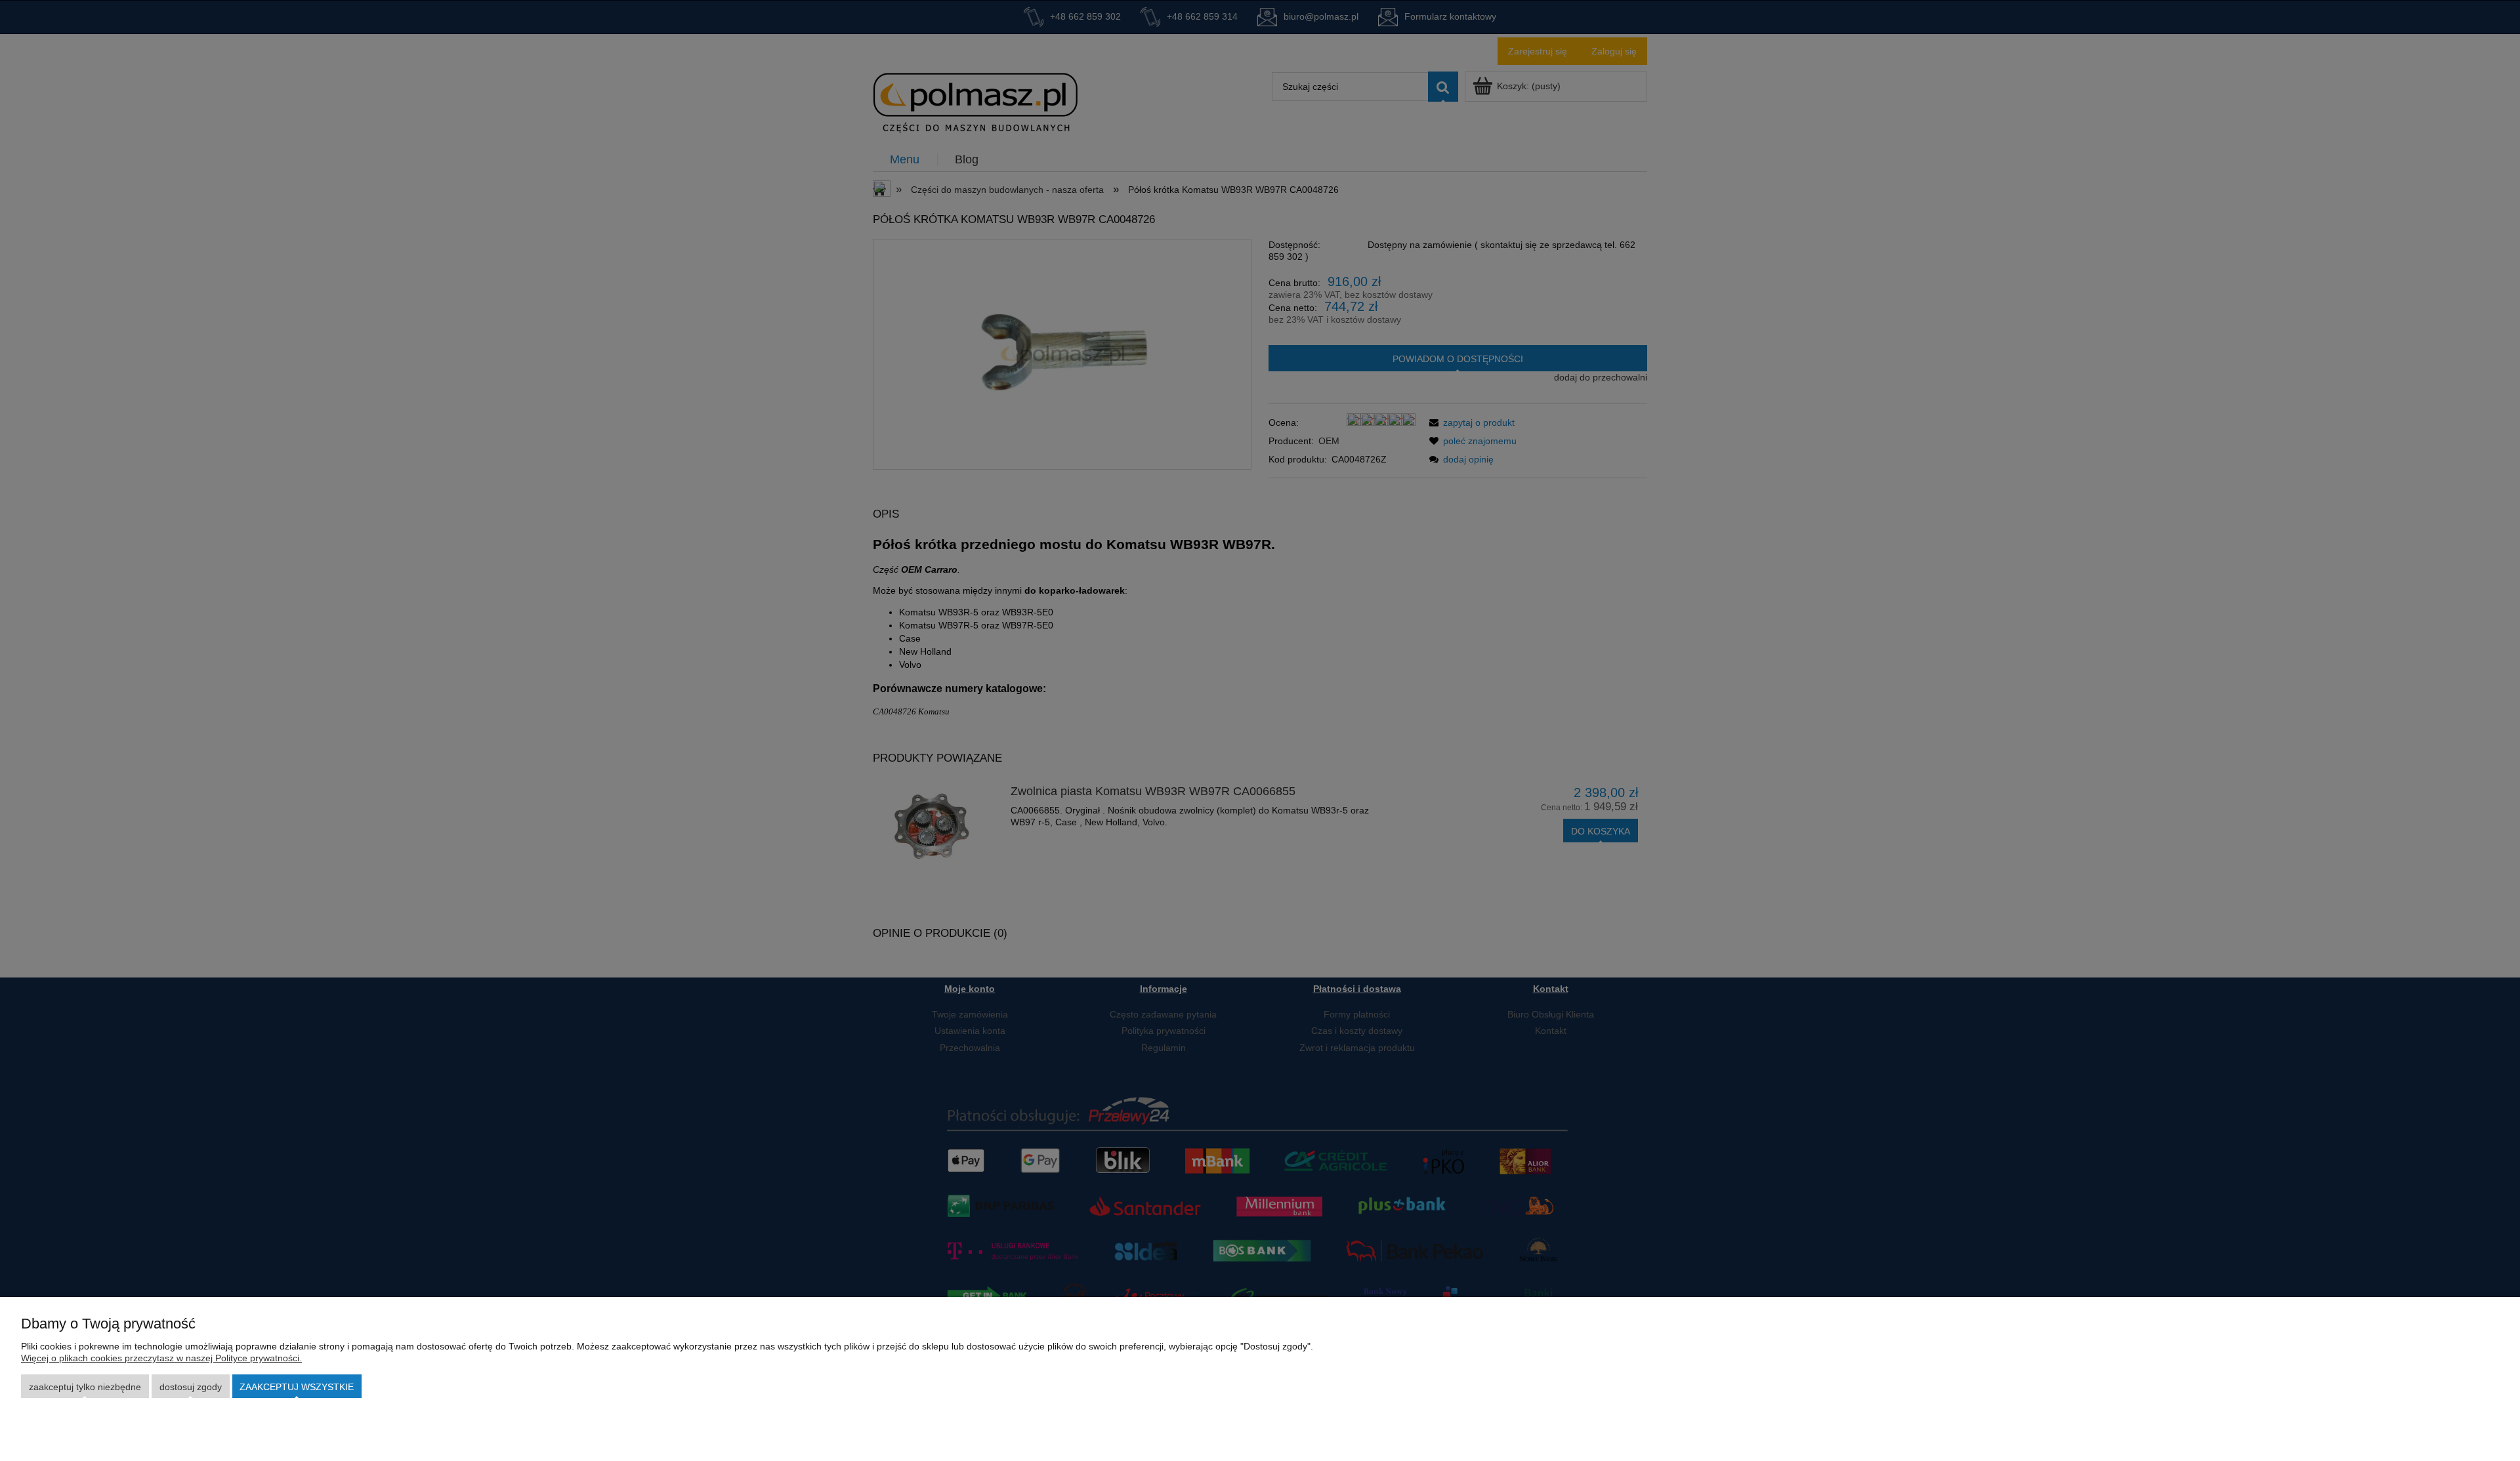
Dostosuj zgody (191, 1387)
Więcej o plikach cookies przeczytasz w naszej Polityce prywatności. (161, 1358)
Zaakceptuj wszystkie (297, 1387)
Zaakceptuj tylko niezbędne (85, 1387)
